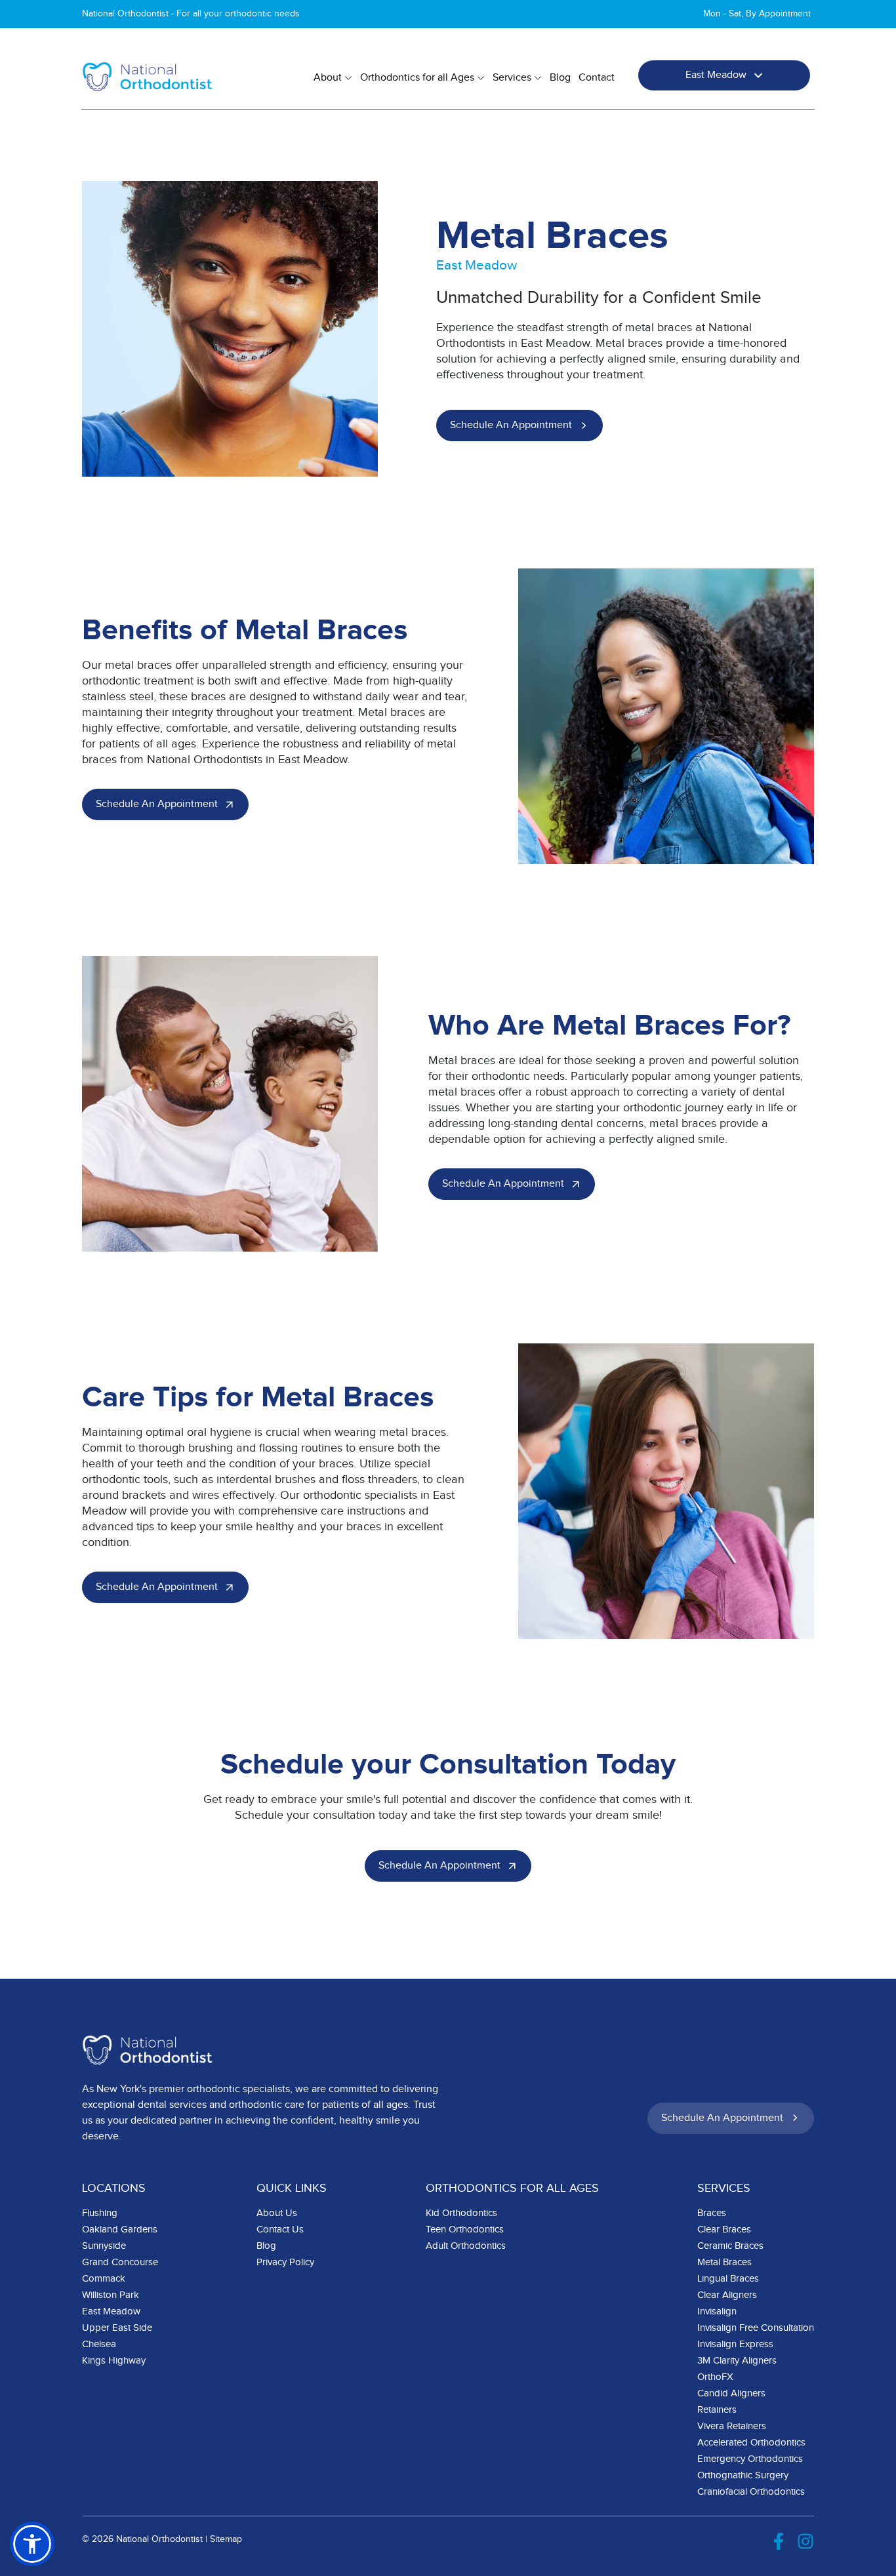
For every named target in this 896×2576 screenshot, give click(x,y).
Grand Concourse (120, 2262)
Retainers (717, 2410)
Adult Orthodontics (466, 2246)
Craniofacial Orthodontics (751, 2492)
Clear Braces (724, 2229)
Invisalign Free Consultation (756, 2328)
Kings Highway (114, 2361)
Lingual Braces (728, 2279)
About (328, 78)
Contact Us (280, 2229)
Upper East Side (117, 2328)
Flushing (100, 2213)
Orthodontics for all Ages (417, 78)
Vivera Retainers (732, 2426)
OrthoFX (715, 2377)
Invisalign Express (735, 2344)
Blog (560, 78)
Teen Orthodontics (465, 2229)
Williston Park (111, 2295)
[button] (32, 2544)
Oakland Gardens (120, 2229)
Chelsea (99, 2344)
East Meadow (716, 75)
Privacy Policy (285, 2262)
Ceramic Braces (730, 2246)
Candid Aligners (731, 2393)
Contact (597, 78)
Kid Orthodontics (461, 2213)
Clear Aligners (727, 2295)
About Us (277, 2213)
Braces (712, 2213)
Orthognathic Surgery (743, 2475)
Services (512, 78)
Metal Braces (724, 2262)
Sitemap (226, 2539)
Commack (104, 2279)
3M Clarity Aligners (737, 2361)
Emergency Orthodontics (750, 2459)
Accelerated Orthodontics (751, 2443)
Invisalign (717, 2311)
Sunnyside (104, 2246)
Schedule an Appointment (511, 425)
